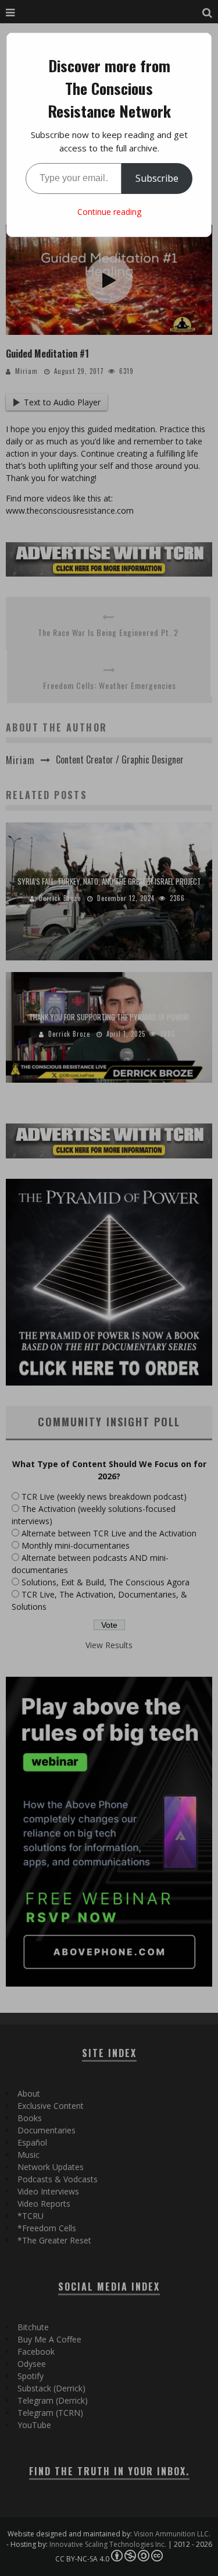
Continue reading (109, 212)
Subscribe (157, 178)
